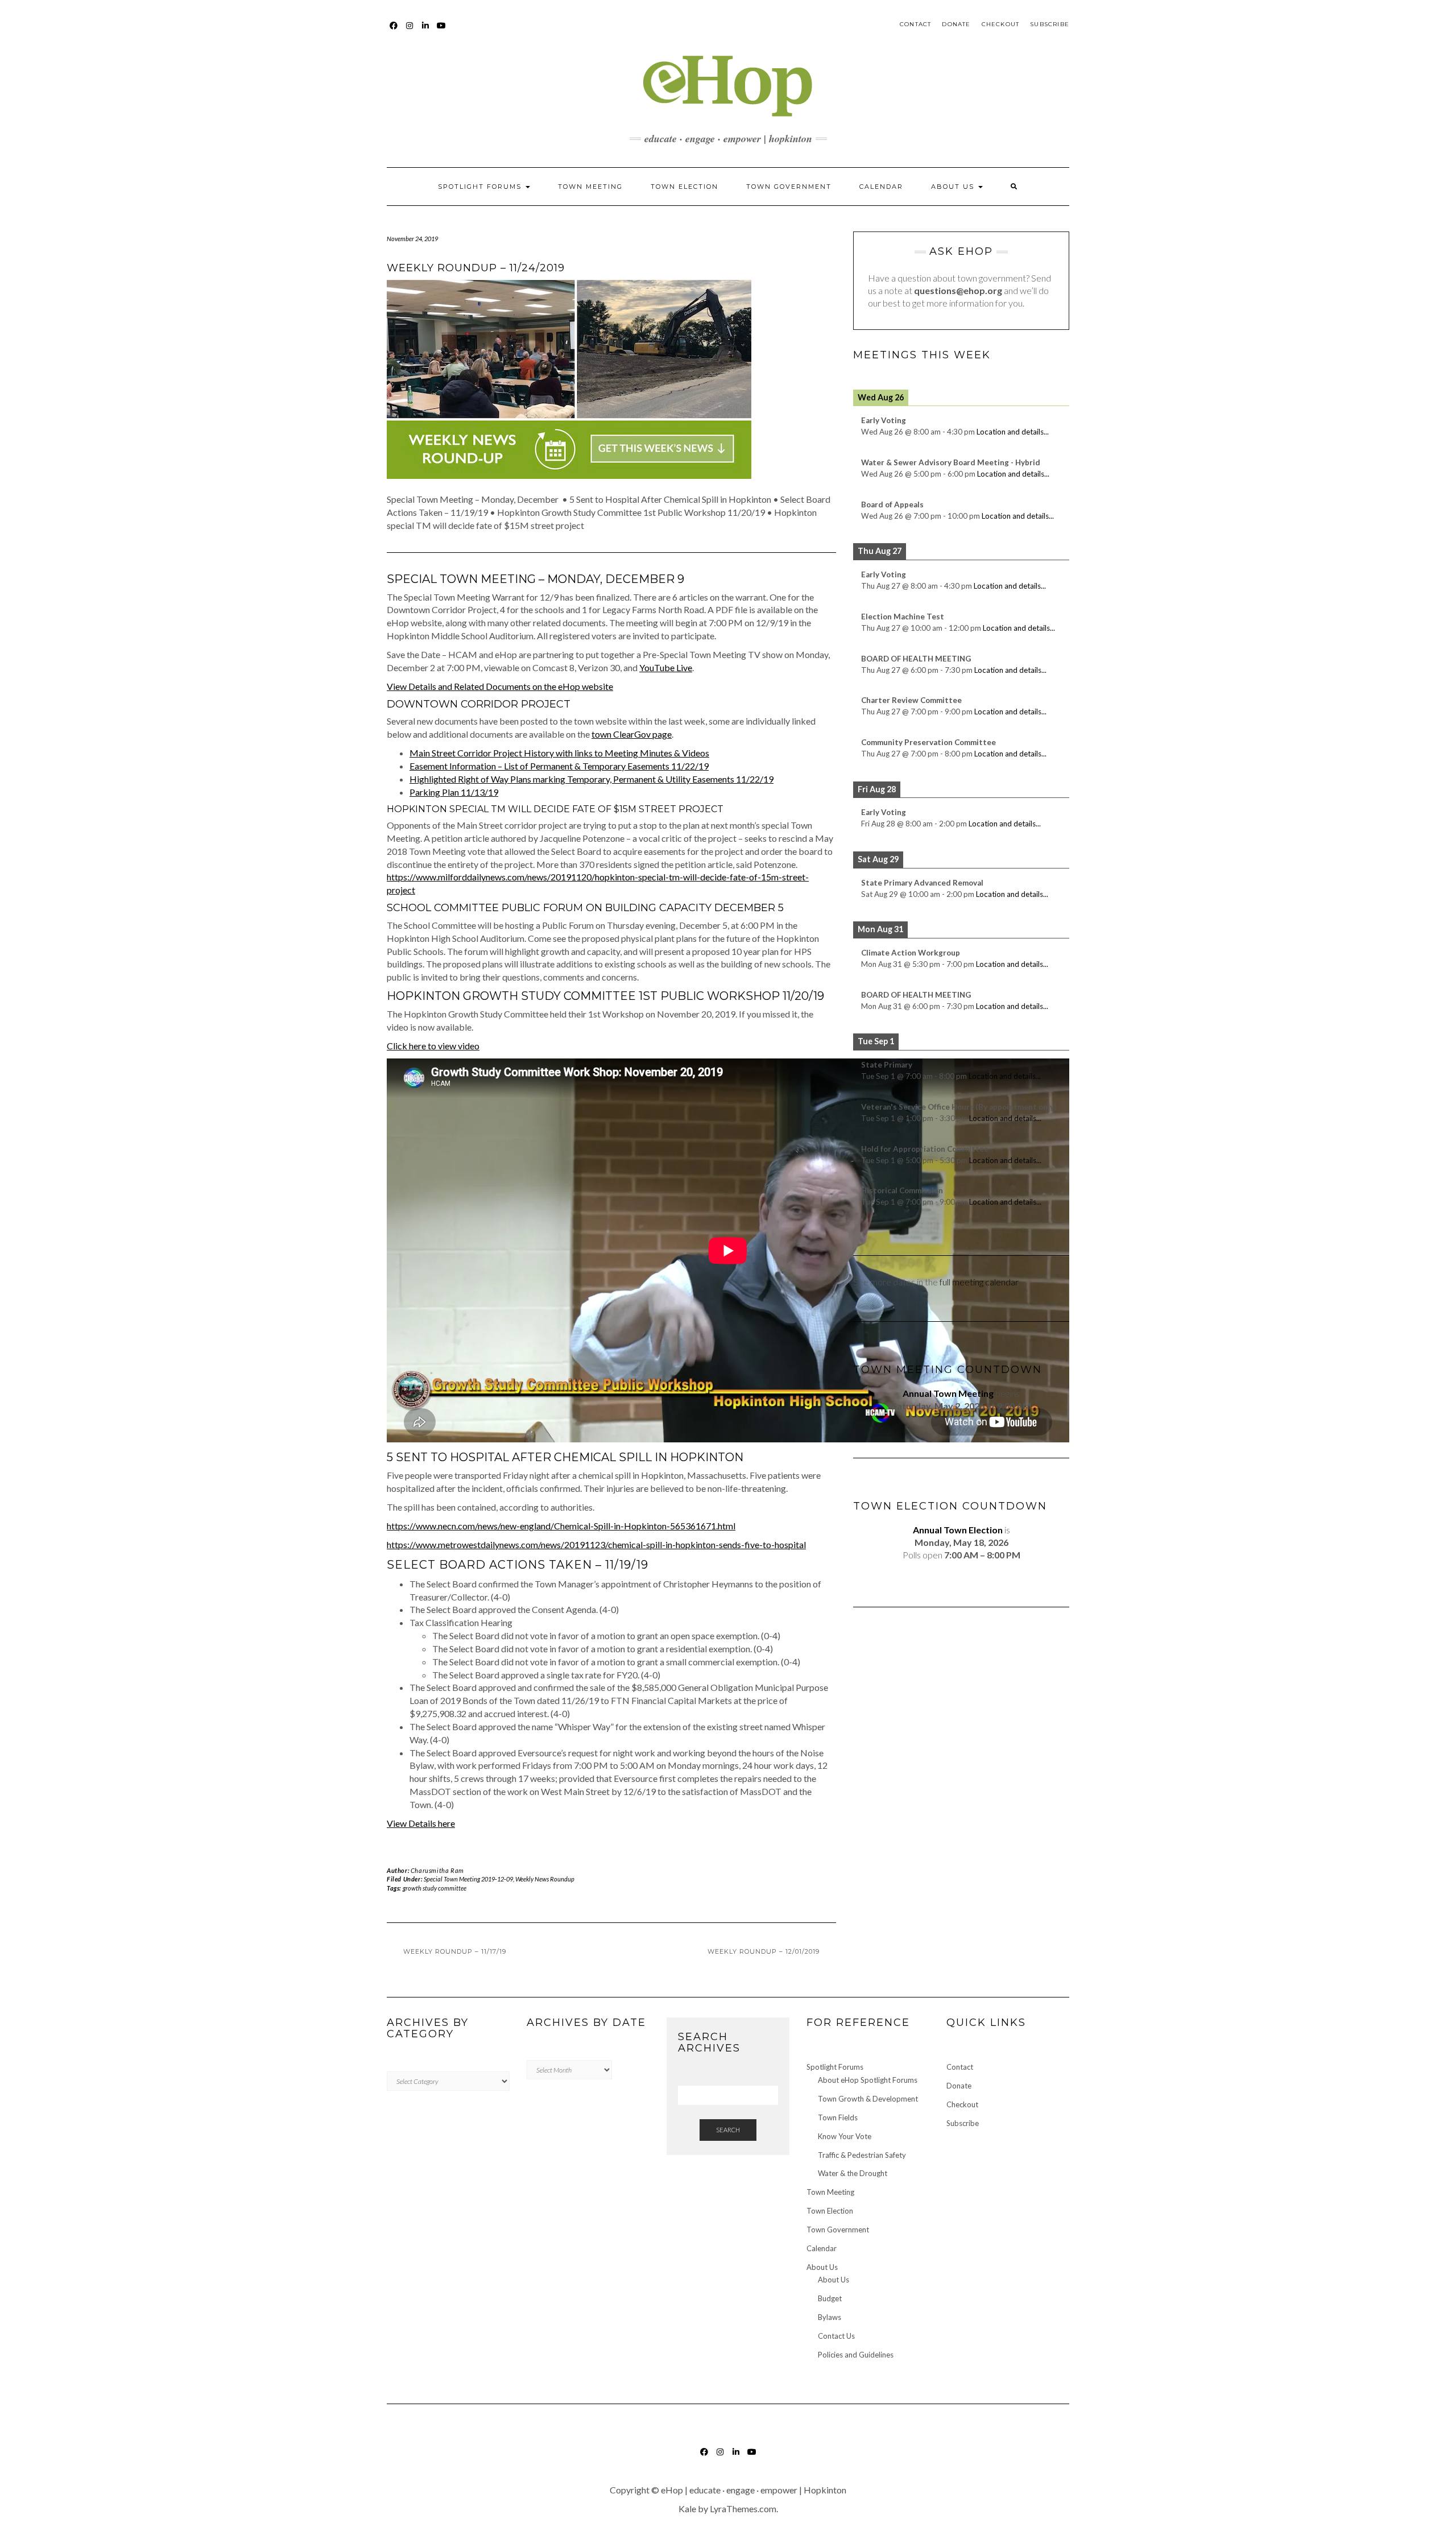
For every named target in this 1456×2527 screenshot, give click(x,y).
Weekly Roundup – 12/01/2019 (764, 1951)
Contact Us (836, 2336)
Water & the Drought (853, 2173)
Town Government (789, 187)
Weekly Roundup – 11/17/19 (455, 1951)
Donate (956, 24)
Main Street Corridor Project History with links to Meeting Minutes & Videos (559, 753)
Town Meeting (590, 187)
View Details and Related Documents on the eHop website (500, 686)
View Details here (421, 1823)
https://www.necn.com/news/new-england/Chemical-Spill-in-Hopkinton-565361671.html (561, 1526)
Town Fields (838, 2117)
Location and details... (1013, 432)
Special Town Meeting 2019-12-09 (468, 1879)
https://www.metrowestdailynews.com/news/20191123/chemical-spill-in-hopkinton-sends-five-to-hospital (596, 1544)
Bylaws (830, 2317)
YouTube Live (666, 667)
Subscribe (1050, 24)
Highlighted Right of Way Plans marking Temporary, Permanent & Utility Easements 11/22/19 (591, 779)
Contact (915, 24)
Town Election (684, 187)
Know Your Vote (845, 2136)
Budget (830, 2298)
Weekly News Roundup (545, 1879)
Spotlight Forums (481, 187)
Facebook (394, 31)
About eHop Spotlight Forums (868, 2080)
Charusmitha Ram (437, 1870)
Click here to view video (433, 1046)
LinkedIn (426, 31)
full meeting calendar (979, 1282)
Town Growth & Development (868, 2099)
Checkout (1001, 24)
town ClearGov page (632, 734)
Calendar (881, 187)
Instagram (410, 31)
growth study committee (435, 1888)
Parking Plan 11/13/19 (454, 792)
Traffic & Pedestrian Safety (862, 2155)
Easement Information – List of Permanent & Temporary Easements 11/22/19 (559, 766)
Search (728, 2130)
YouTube (442, 31)
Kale (687, 2509)
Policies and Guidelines (856, 2355)
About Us (954, 187)
